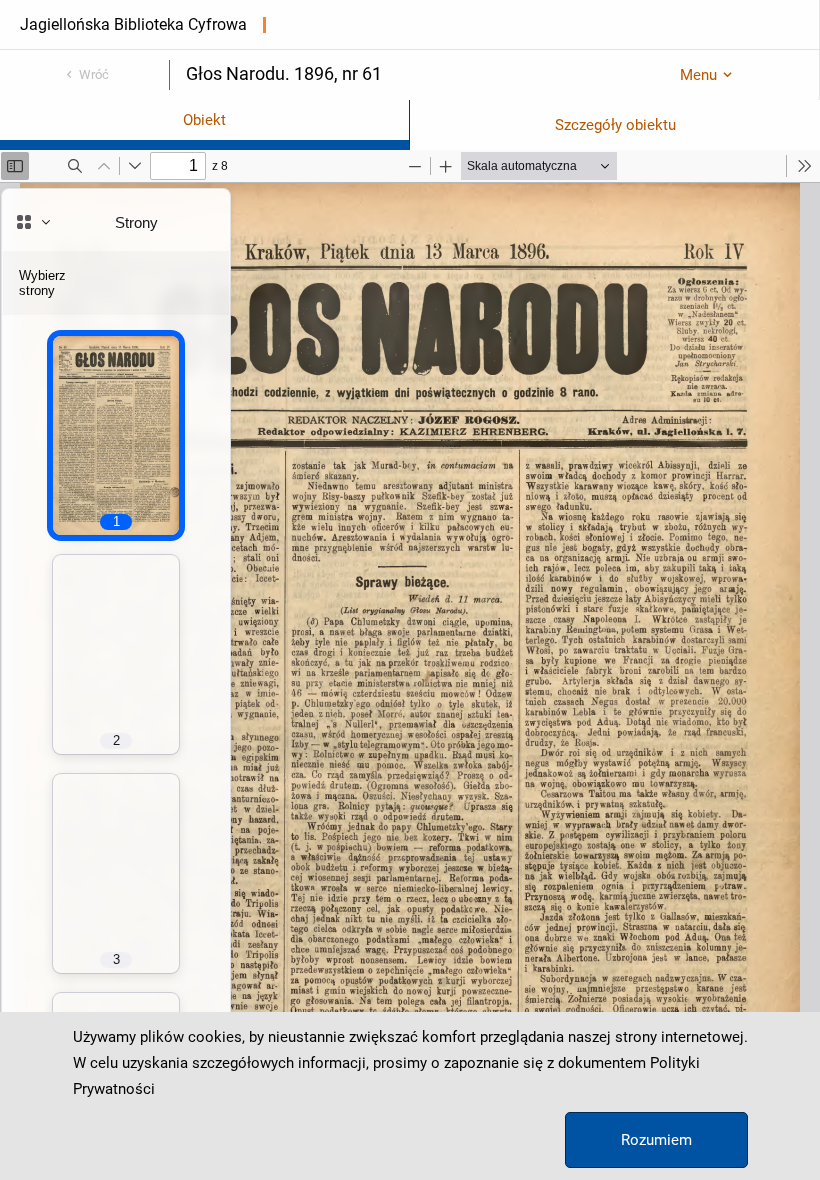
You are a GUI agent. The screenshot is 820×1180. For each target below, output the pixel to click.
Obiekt (204, 120)
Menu (698, 75)
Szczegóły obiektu (615, 125)
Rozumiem (656, 1140)
